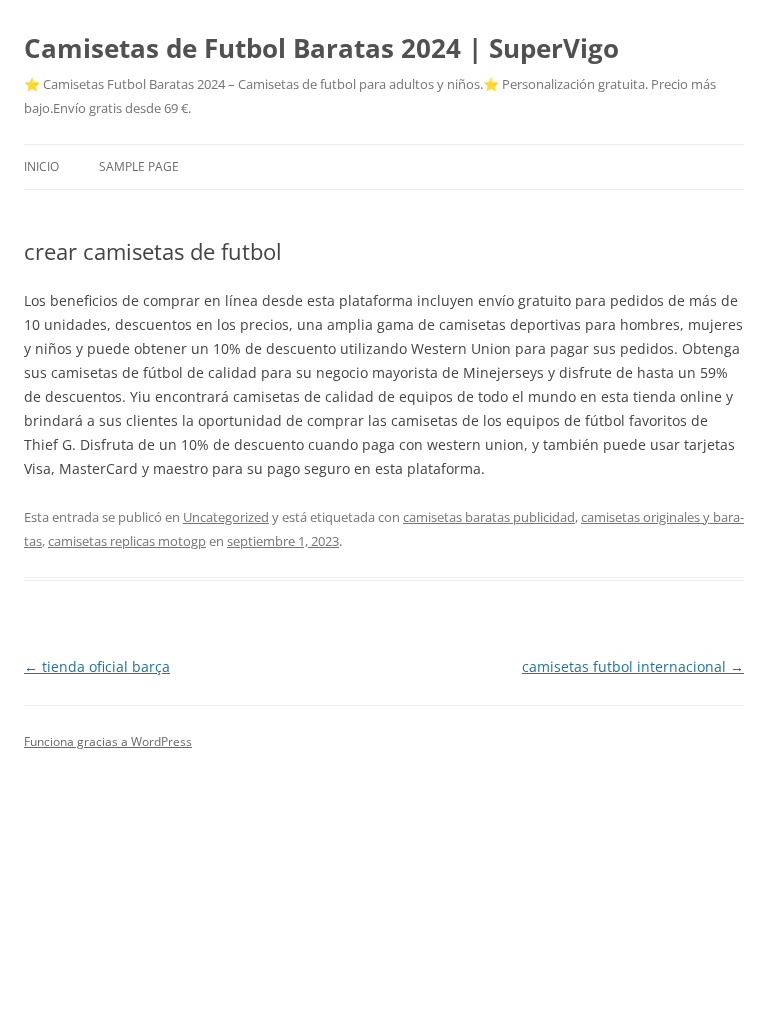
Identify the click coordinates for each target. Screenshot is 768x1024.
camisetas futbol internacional (633, 666)
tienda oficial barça (97, 666)
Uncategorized (226, 517)
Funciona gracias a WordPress (108, 741)
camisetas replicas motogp (127, 541)
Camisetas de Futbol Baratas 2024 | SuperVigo (321, 48)
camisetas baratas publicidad (489, 517)
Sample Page (139, 166)
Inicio (41, 166)
